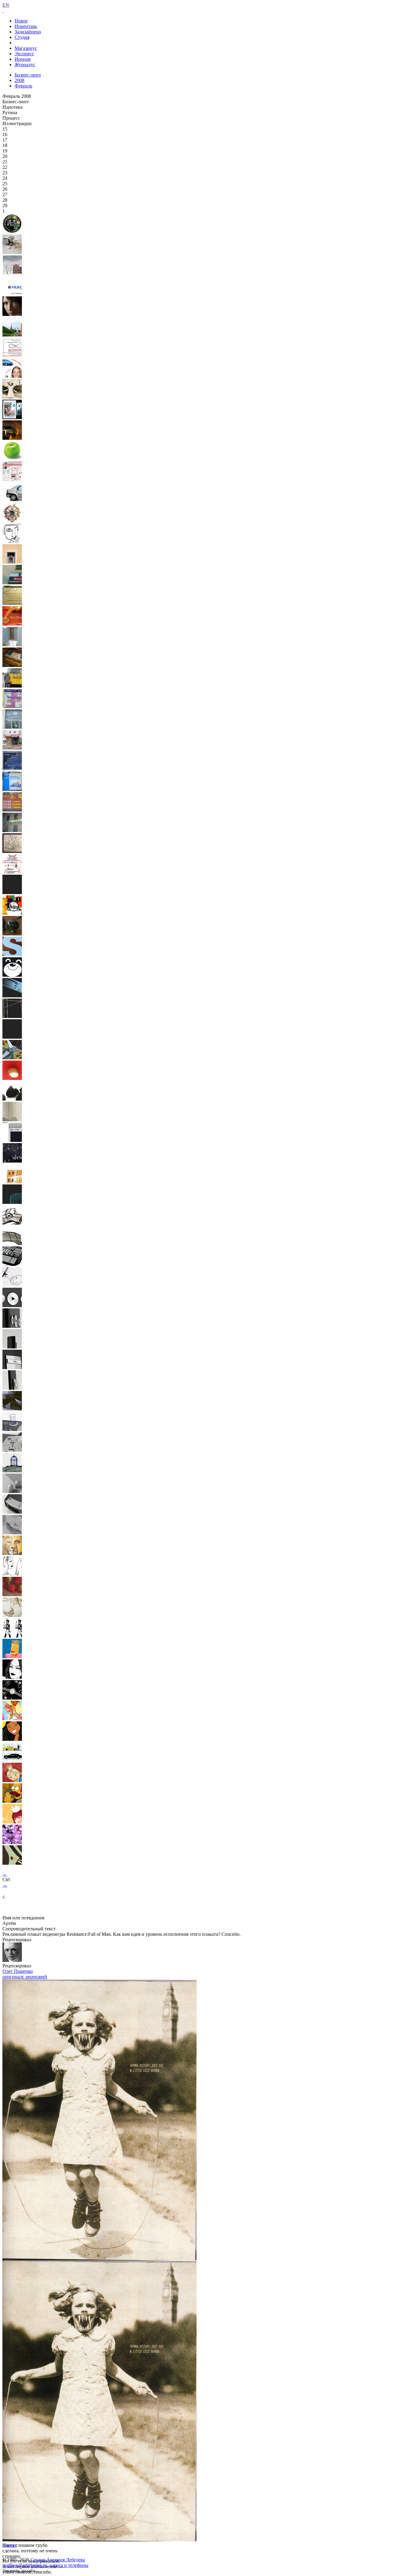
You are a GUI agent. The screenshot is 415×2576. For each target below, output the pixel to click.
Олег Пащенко (18, 1971)
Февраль (23, 86)
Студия (22, 37)
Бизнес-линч (28, 75)
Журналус (25, 65)
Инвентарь (26, 26)
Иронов (23, 59)
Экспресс (24, 54)
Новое (21, 21)
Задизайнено (28, 32)
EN (6, 5)
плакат (9, 2545)
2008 (19, 80)
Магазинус (26, 48)
